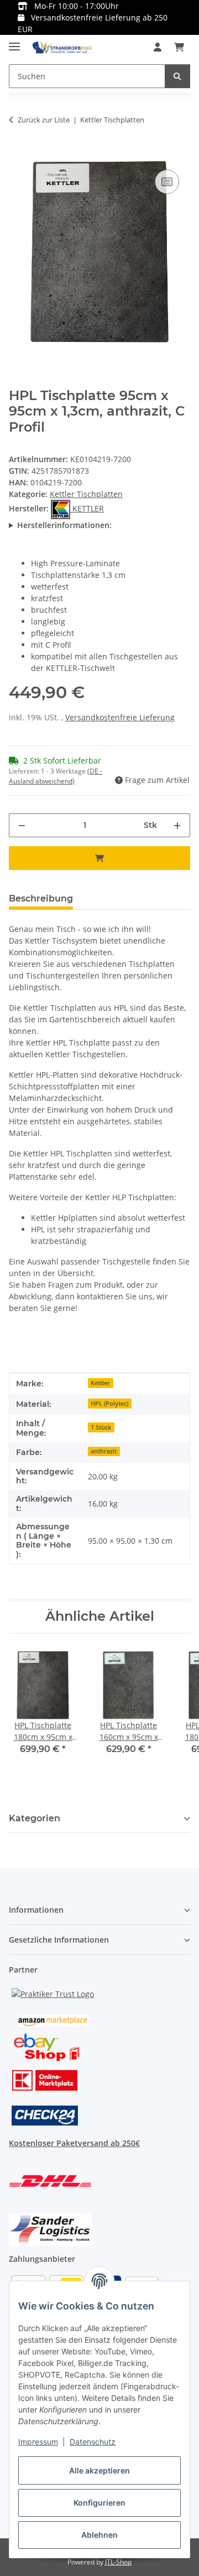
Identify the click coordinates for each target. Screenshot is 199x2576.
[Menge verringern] (22, 825)
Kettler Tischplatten (86, 494)
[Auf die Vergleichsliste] (167, 182)
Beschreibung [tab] (41, 898)
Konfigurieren (99, 2503)
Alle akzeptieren (99, 2470)
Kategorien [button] (35, 1818)
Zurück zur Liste (44, 120)
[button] (158, 47)
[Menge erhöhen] (177, 825)
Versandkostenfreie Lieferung (120, 717)
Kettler (100, 1383)
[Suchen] (177, 76)
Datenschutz (93, 2442)
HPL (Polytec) (109, 1404)
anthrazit (104, 1451)
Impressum (38, 2442)
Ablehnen (99, 2535)
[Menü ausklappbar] (14, 42)
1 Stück (101, 1427)
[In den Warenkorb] (18, 155)
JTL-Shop (118, 2562)
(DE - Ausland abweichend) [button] (56, 776)
